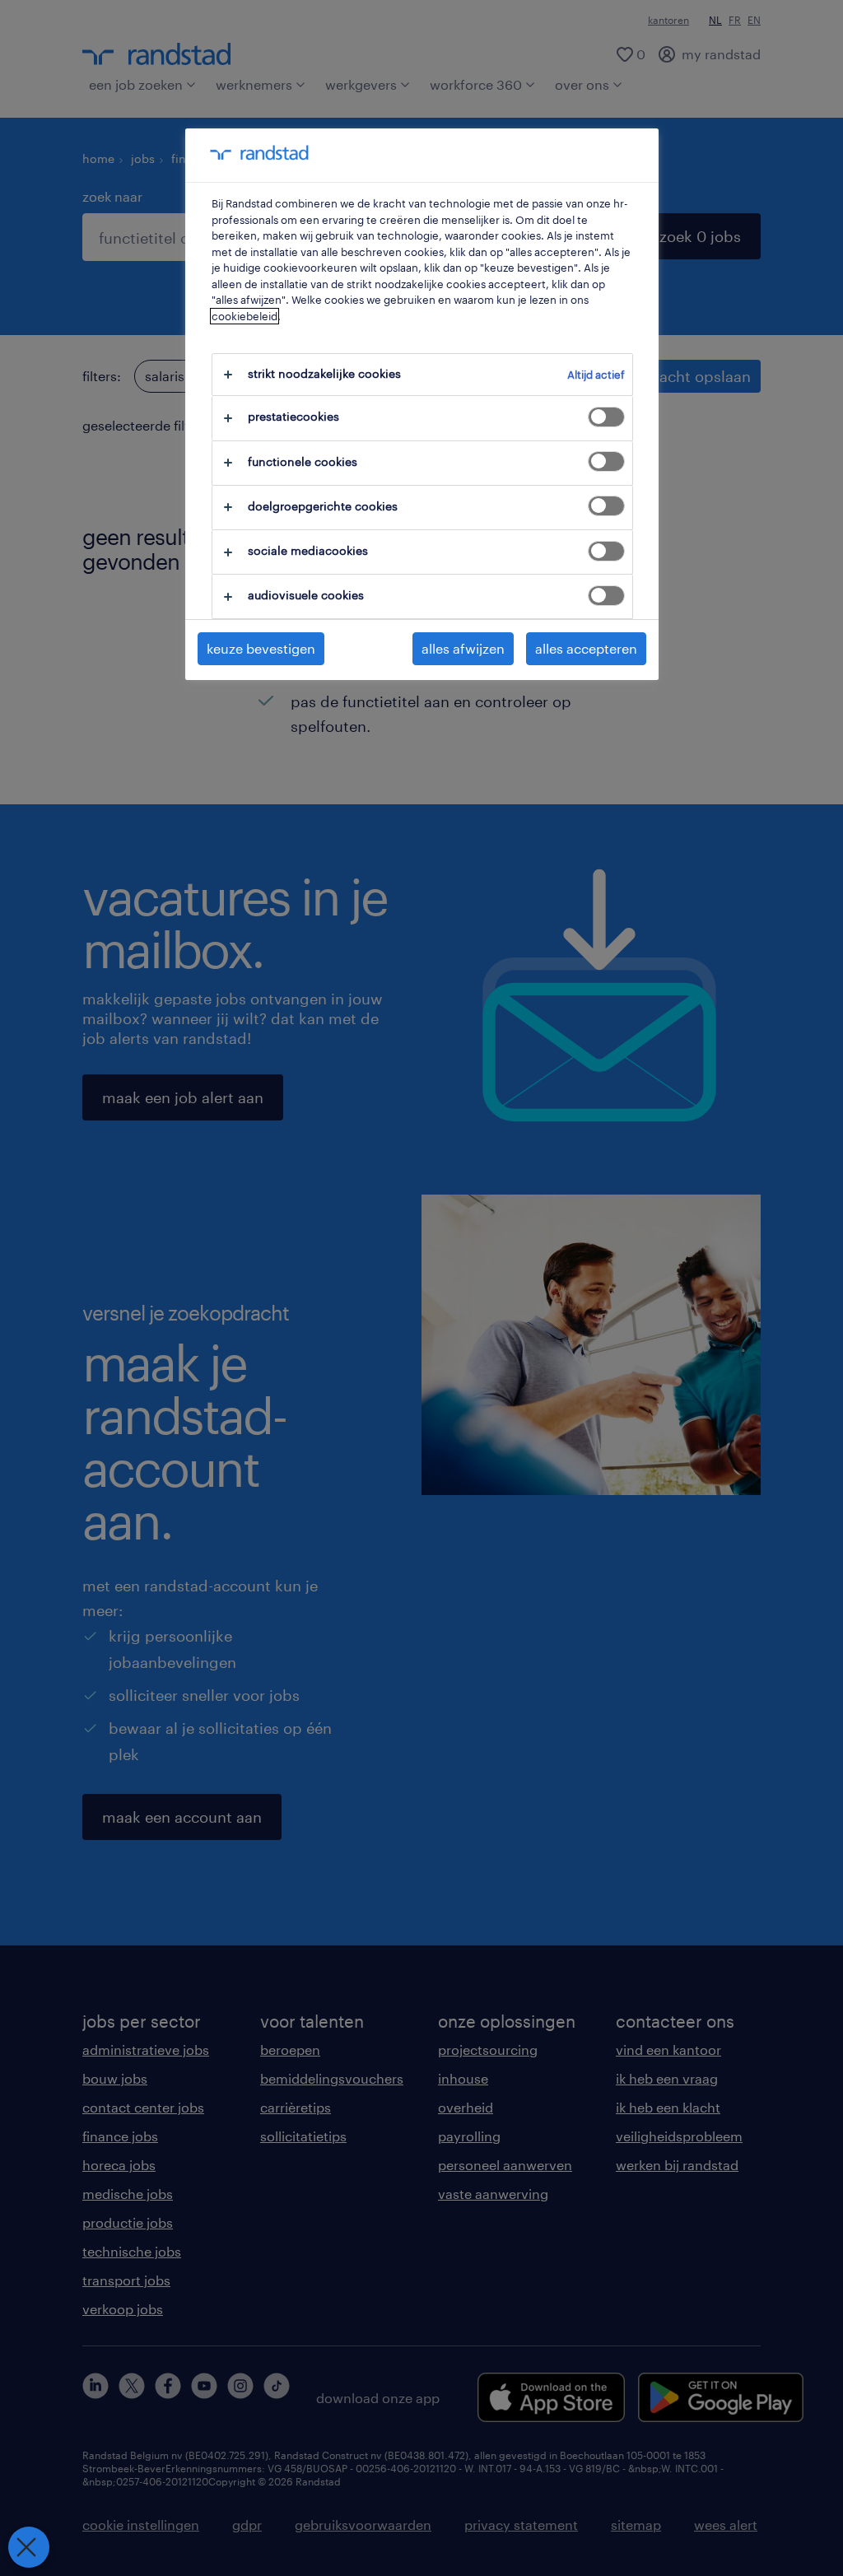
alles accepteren (586, 648)
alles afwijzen (463, 648)
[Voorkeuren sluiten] (29, 2547)
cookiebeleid (245, 316)
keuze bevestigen (261, 648)
